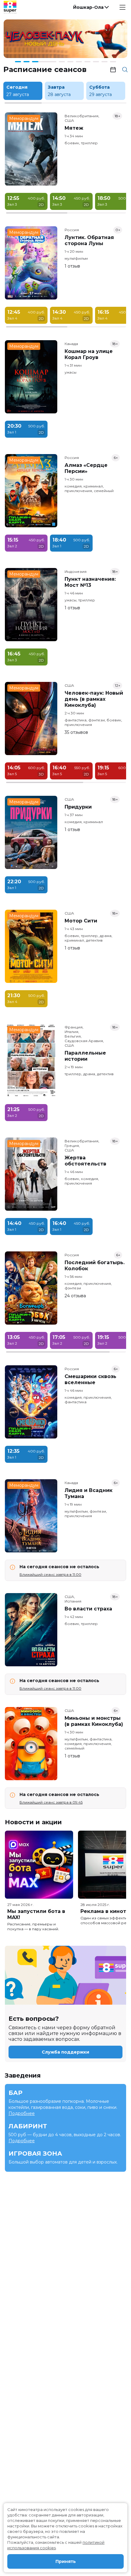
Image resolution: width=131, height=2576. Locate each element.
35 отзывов (76, 732)
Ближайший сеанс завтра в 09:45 (51, 1802)
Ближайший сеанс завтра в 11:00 (50, 1574)
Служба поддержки (65, 2052)
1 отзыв (72, 266)
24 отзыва (75, 1296)
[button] (90, 7)
